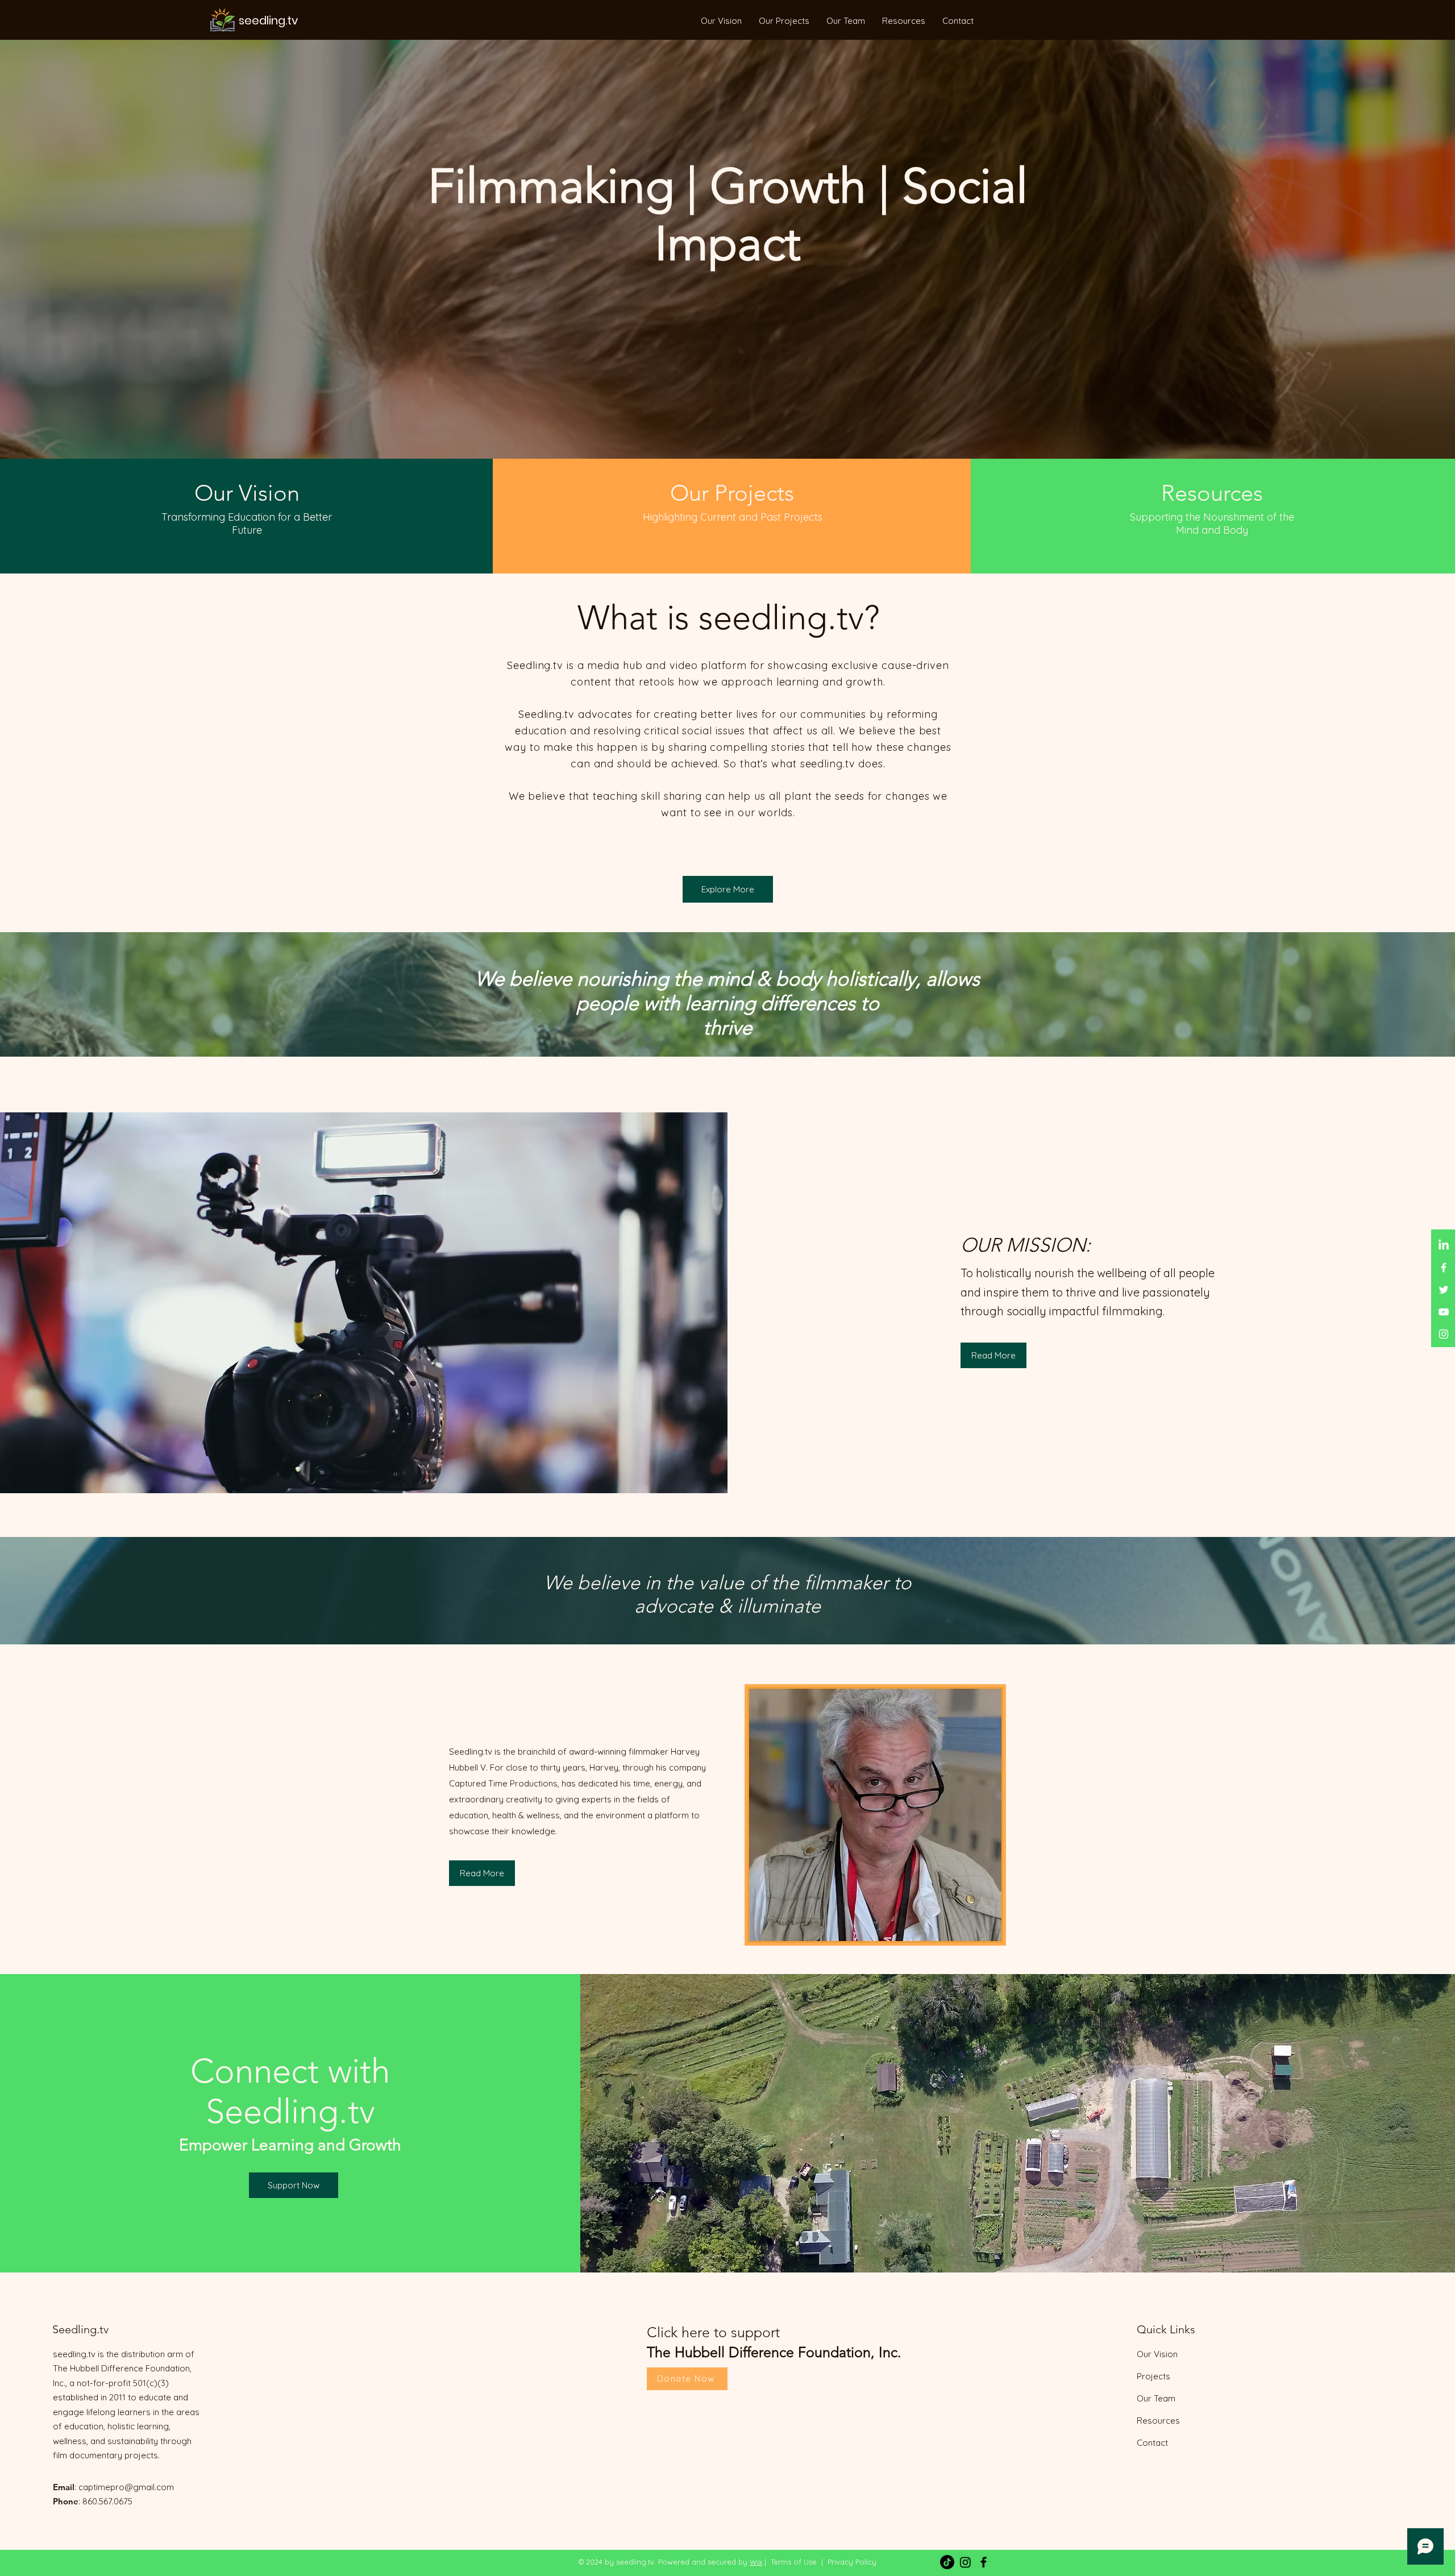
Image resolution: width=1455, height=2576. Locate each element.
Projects (1153, 2376)
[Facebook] (1444, 1268)
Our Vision (1157, 2354)
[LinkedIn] (1444, 1245)
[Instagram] (1444, 1334)
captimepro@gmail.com (126, 2487)
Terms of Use (794, 2562)
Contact (1152, 2443)
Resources (1158, 2421)
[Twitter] (1444, 1290)
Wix (756, 2562)
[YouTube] (1444, 1312)
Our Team (1156, 2398)
